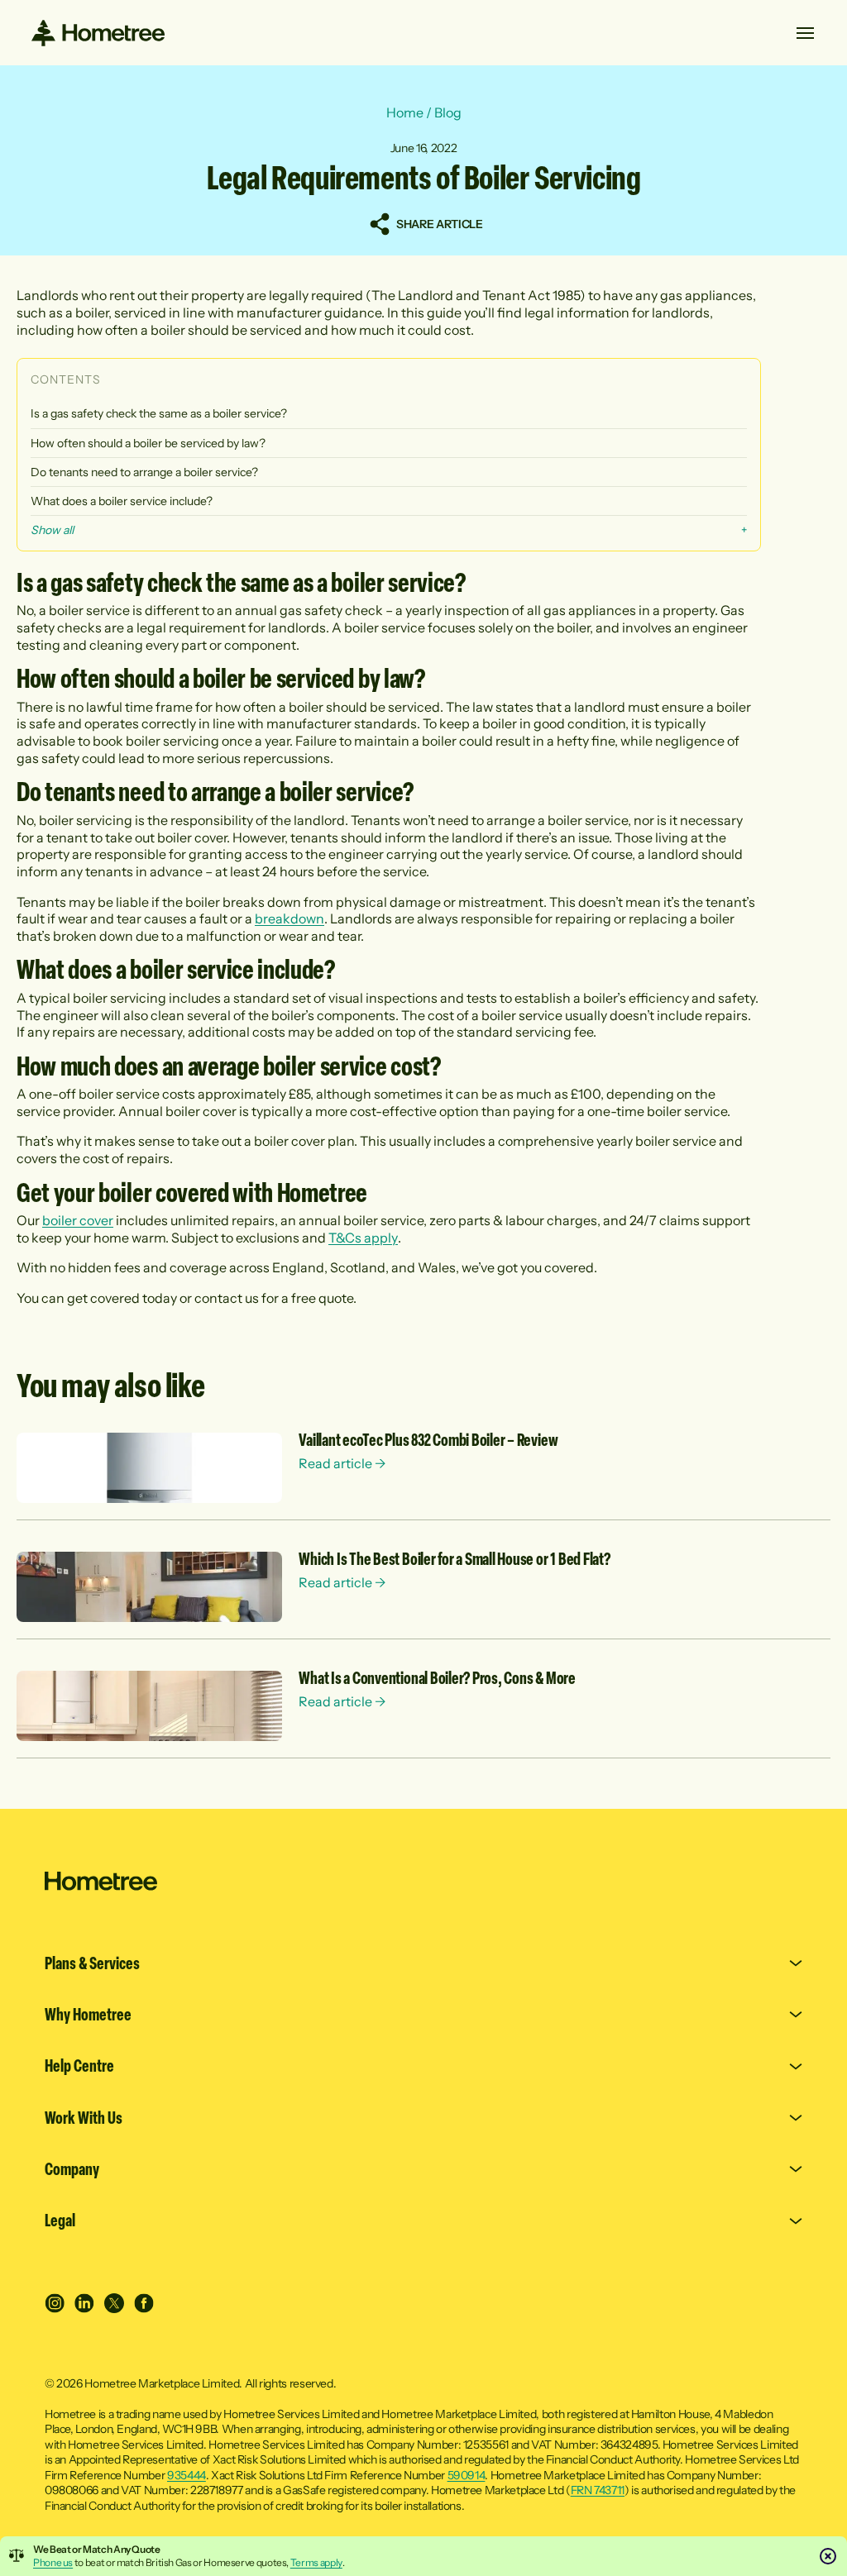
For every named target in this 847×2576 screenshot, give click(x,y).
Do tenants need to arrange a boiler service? (144, 472)
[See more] (149, 1468)
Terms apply (316, 2562)
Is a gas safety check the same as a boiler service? (159, 413)
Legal (60, 2221)
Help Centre (79, 2066)
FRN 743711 (598, 2490)
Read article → (342, 1463)
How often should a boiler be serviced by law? (148, 443)
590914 (467, 2475)
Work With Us (84, 2118)
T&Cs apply (363, 1238)
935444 (187, 2475)
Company (72, 2169)
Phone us (53, 2562)
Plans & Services (92, 1963)
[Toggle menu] (806, 33)
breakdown (290, 918)
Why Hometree (88, 2015)
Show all (52, 530)
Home (405, 112)
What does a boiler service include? (122, 501)
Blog (448, 112)
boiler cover (78, 1220)
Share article (439, 224)
